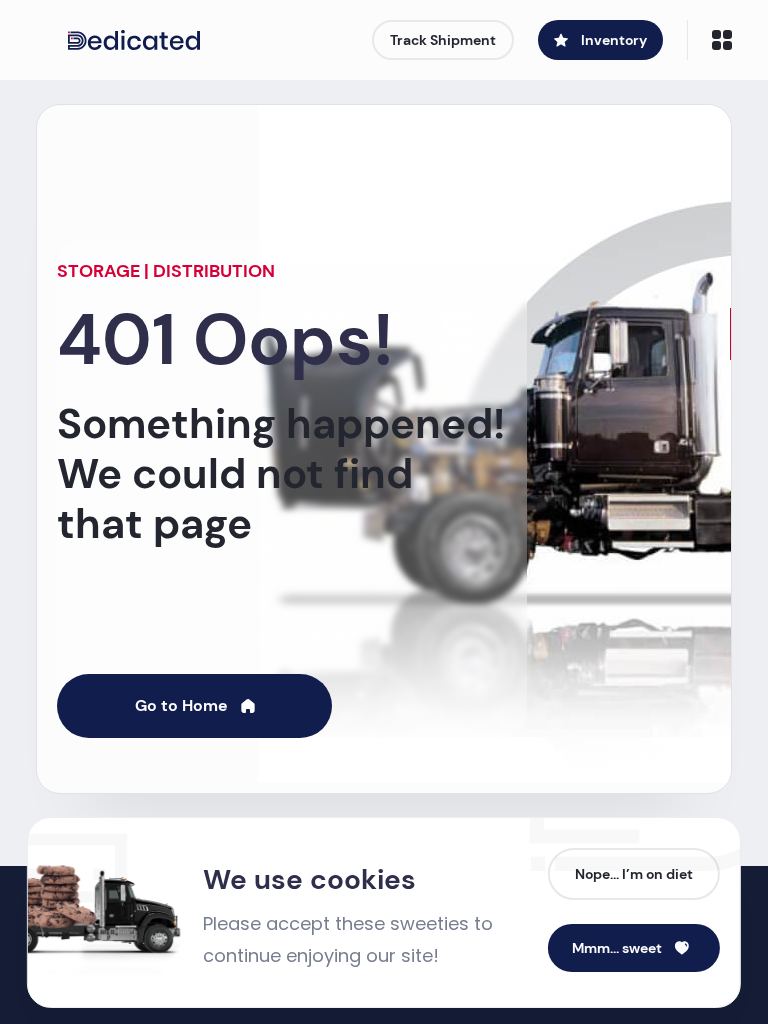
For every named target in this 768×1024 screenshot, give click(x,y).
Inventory (614, 40)
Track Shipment (443, 40)
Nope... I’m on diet (634, 874)
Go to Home (181, 705)
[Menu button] (722, 40)
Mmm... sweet (617, 948)
